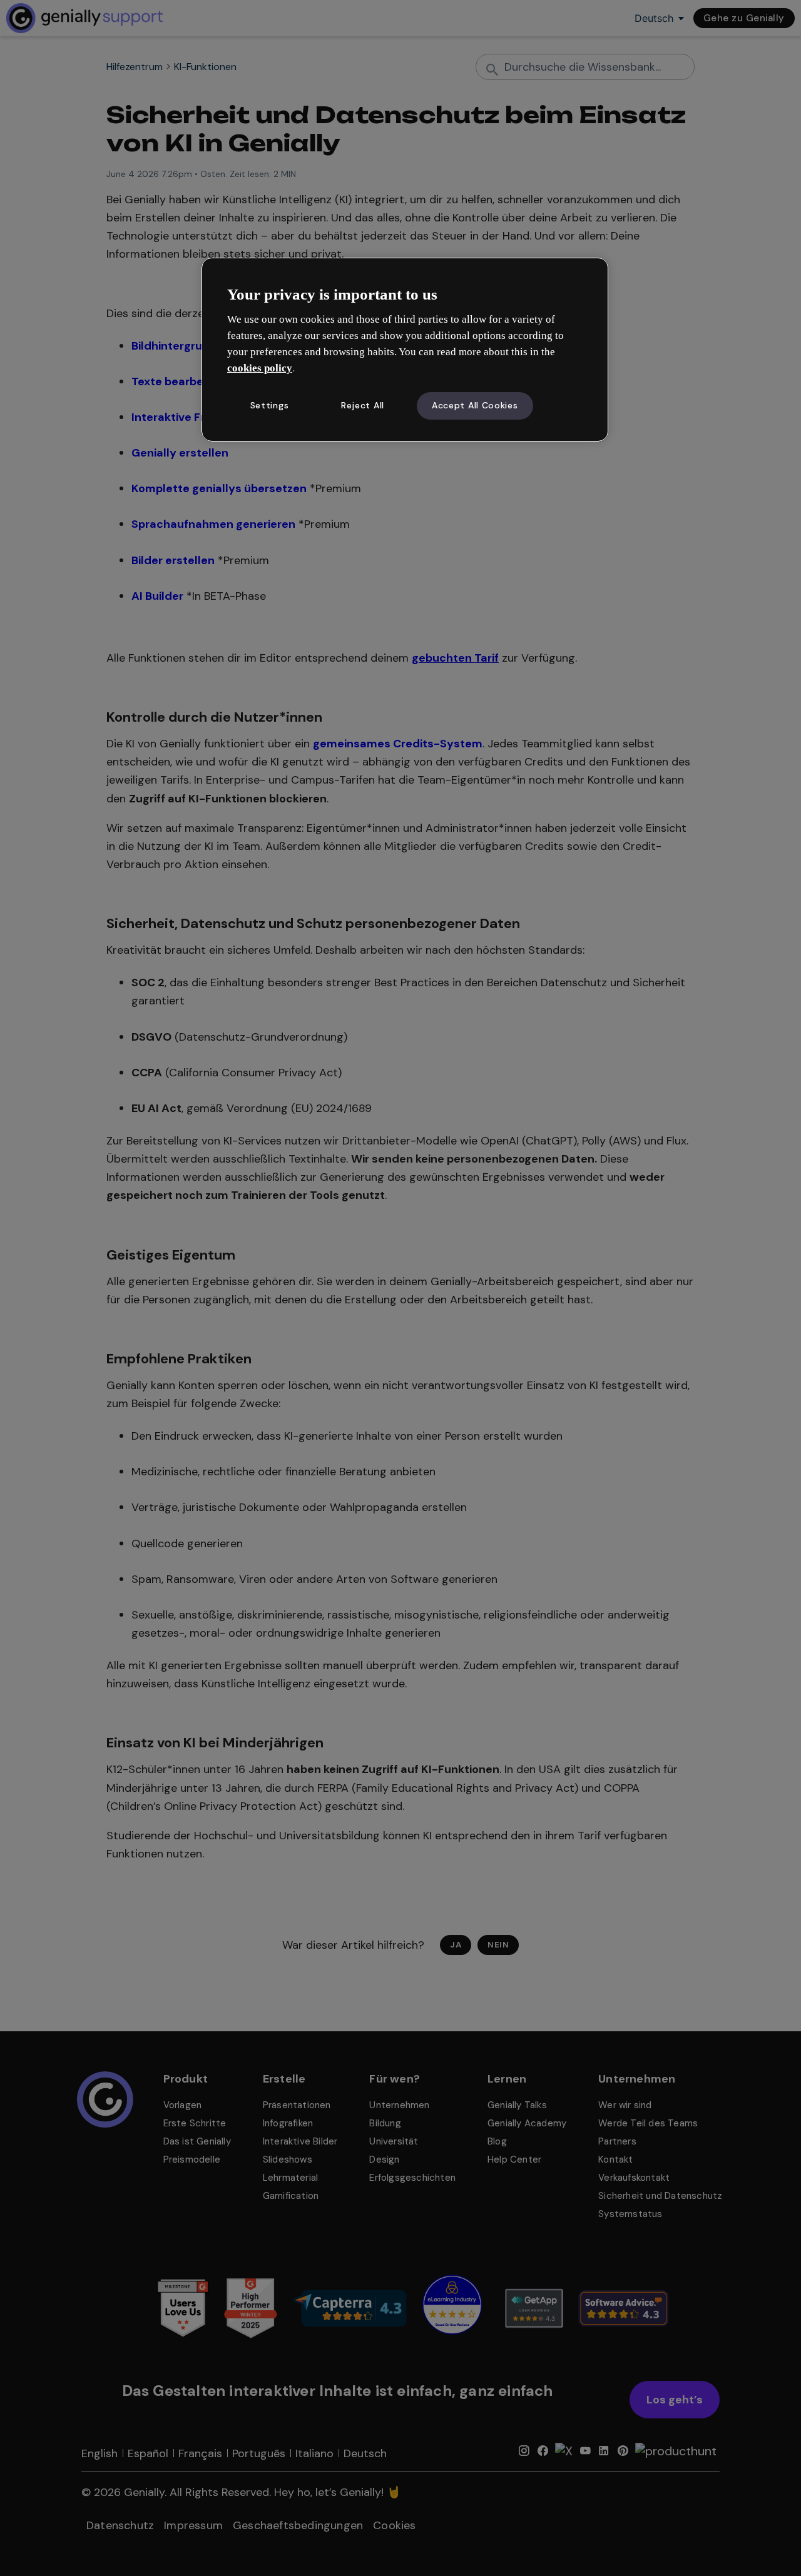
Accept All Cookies (475, 405)
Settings (270, 405)
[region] (405, 350)
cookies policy (260, 368)
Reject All (363, 405)
